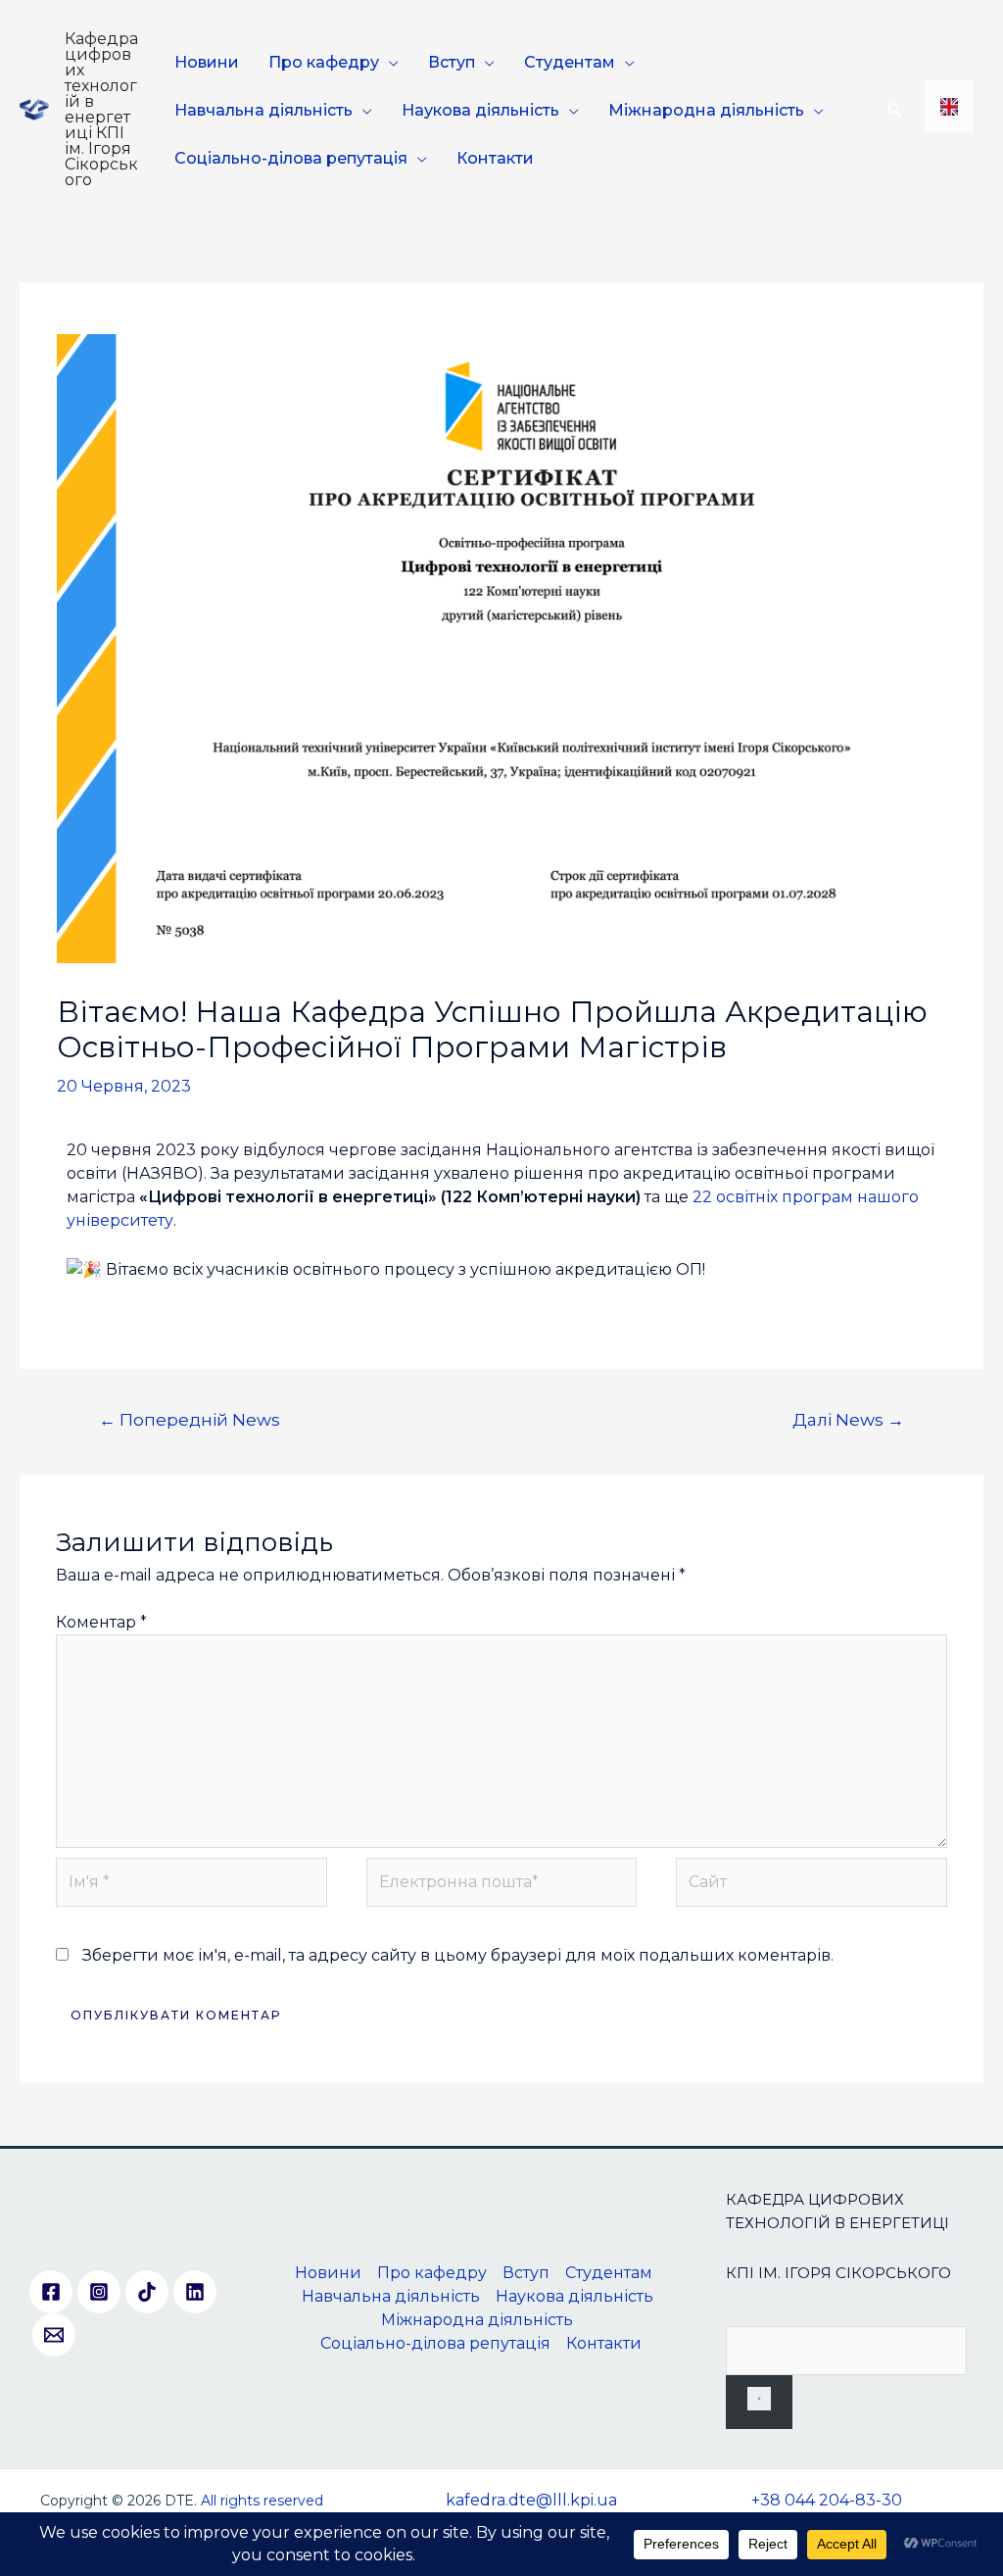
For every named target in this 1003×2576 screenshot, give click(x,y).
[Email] (54, 2335)
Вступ (452, 62)
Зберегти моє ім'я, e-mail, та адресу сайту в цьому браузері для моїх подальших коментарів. (458, 1955)
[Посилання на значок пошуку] (895, 110)
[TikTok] (147, 2292)
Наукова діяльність (480, 110)
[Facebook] (51, 2292)
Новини (207, 62)
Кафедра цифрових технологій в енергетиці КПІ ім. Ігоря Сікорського (101, 109)
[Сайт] (811, 1886)
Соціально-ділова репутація (291, 158)
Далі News (848, 1419)
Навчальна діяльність (263, 110)
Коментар (101, 1622)
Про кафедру (324, 62)
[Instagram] (99, 2292)
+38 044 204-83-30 (827, 2500)
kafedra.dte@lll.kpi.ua (531, 2500)
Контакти (495, 158)
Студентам (570, 62)
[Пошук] (759, 2402)
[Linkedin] (195, 2292)
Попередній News (190, 1419)
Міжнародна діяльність (706, 110)
